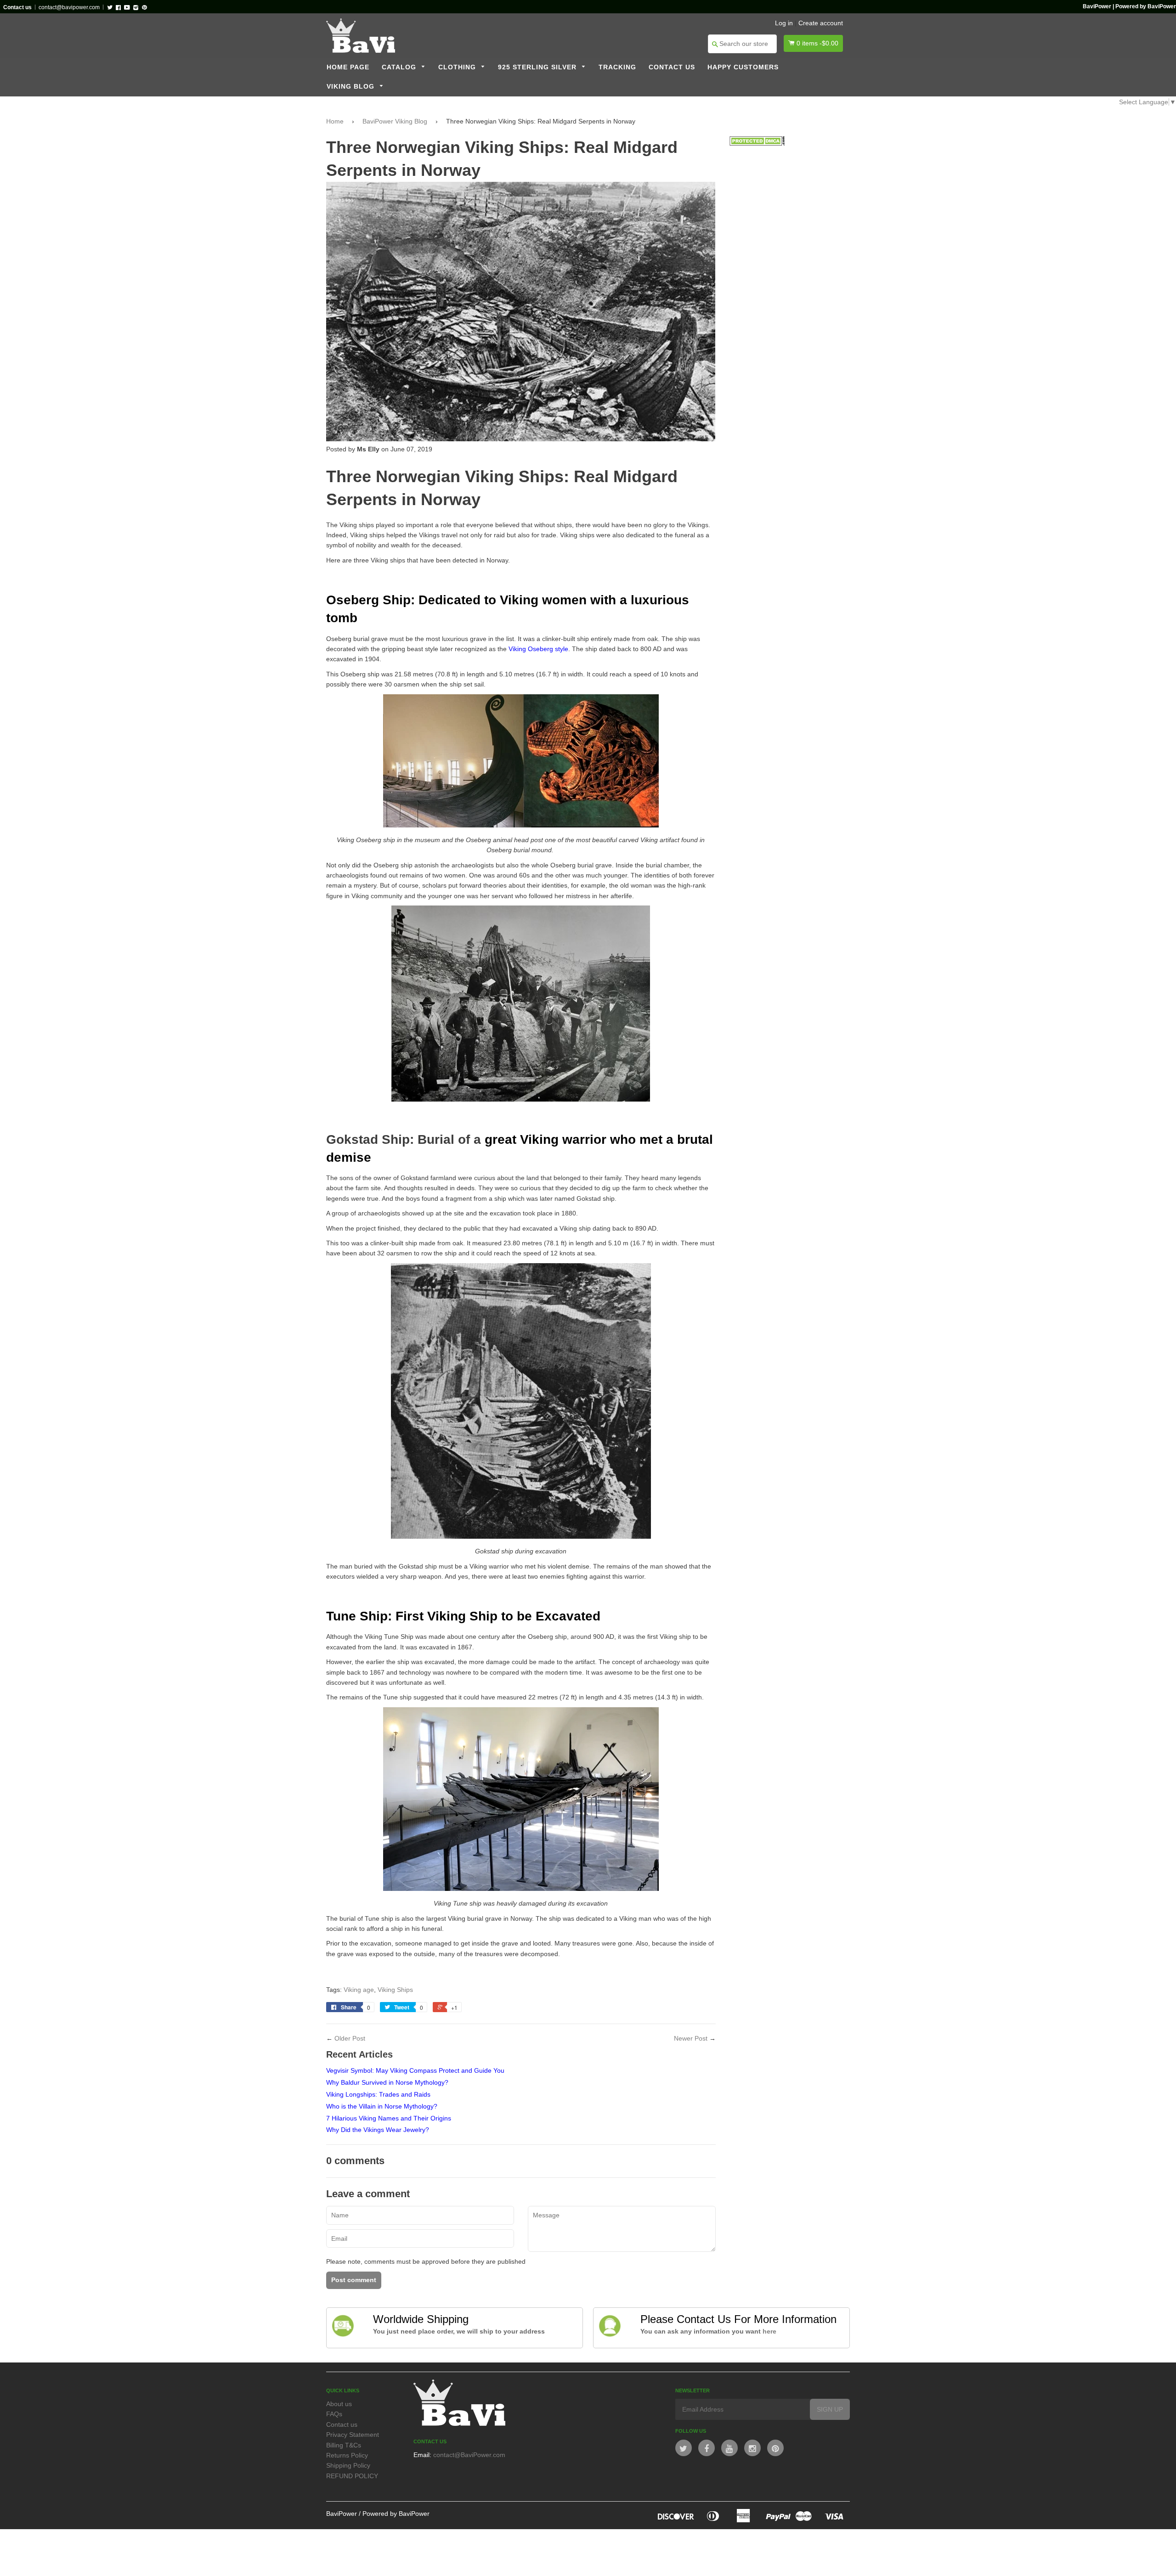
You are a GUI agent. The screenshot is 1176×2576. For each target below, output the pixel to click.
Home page (348, 67)
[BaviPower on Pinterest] (775, 2448)
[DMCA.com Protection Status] (757, 143)
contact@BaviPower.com (469, 2455)
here (769, 2331)
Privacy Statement (353, 2435)
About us (339, 2404)
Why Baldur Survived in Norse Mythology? (387, 2082)
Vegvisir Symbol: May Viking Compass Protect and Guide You (415, 2070)
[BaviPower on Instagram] (752, 2448)
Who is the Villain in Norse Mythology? (382, 2106)
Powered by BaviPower (396, 2514)
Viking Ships (395, 1990)
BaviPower (342, 2514)
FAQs (334, 2414)
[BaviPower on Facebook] (707, 2448)
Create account (821, 23)
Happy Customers (743, 67)
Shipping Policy (348, 2465)
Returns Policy (347, 2455)
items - (817, 43)
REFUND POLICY (352, 2476)
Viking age (359, 1990)
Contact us (672, 67)
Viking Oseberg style (538, 649)
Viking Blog (352, 87)
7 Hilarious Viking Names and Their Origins (389, 2118)
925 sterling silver (538, 67)
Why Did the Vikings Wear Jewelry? (378, 2130)
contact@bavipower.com (69, 7)
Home (335, 121)
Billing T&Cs (344, 2445)
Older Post (350, 2038)
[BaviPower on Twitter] (684, 2448)
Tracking (617, 67)
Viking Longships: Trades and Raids (378, 2094)
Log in (784, 23)
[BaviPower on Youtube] (729, 2448)
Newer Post (691, 2038)
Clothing (458, 67)
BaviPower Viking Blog (395, 121)
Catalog (400, 67)
